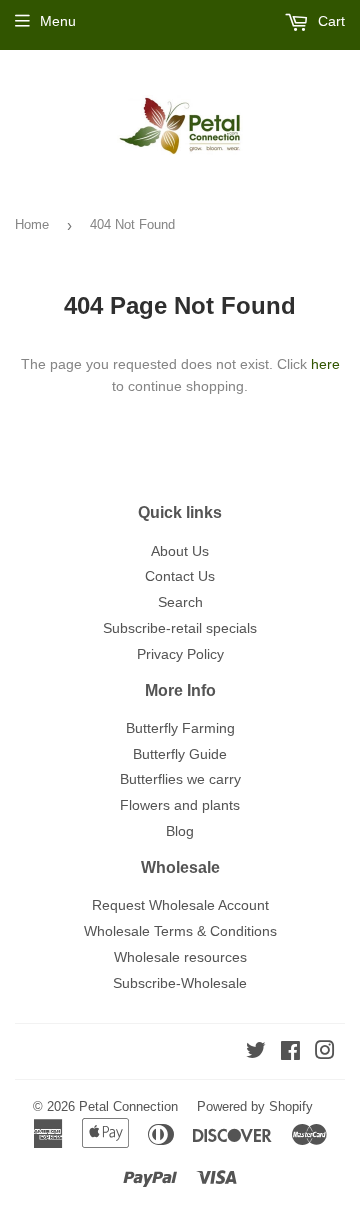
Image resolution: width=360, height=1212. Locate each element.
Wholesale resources (180, 957)
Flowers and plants (180, 805)
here (325, 364)
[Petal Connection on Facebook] (290, 1053)
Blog (180, 831)
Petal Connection (128, 1106)
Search (180, 602)
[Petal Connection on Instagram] (325, 1053)
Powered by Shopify (255, 1106)
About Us (180, 551)
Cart (329, 21)
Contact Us (180, 576)
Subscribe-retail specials (180, 628)
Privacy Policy (180, 654)
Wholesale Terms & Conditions (180, 931)
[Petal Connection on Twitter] (256, 1053)
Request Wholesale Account (180, 905)
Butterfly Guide (180, 754)
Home (32, 224)
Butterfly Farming (180, 728)
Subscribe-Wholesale (180, 983)
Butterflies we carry (180, 779)
